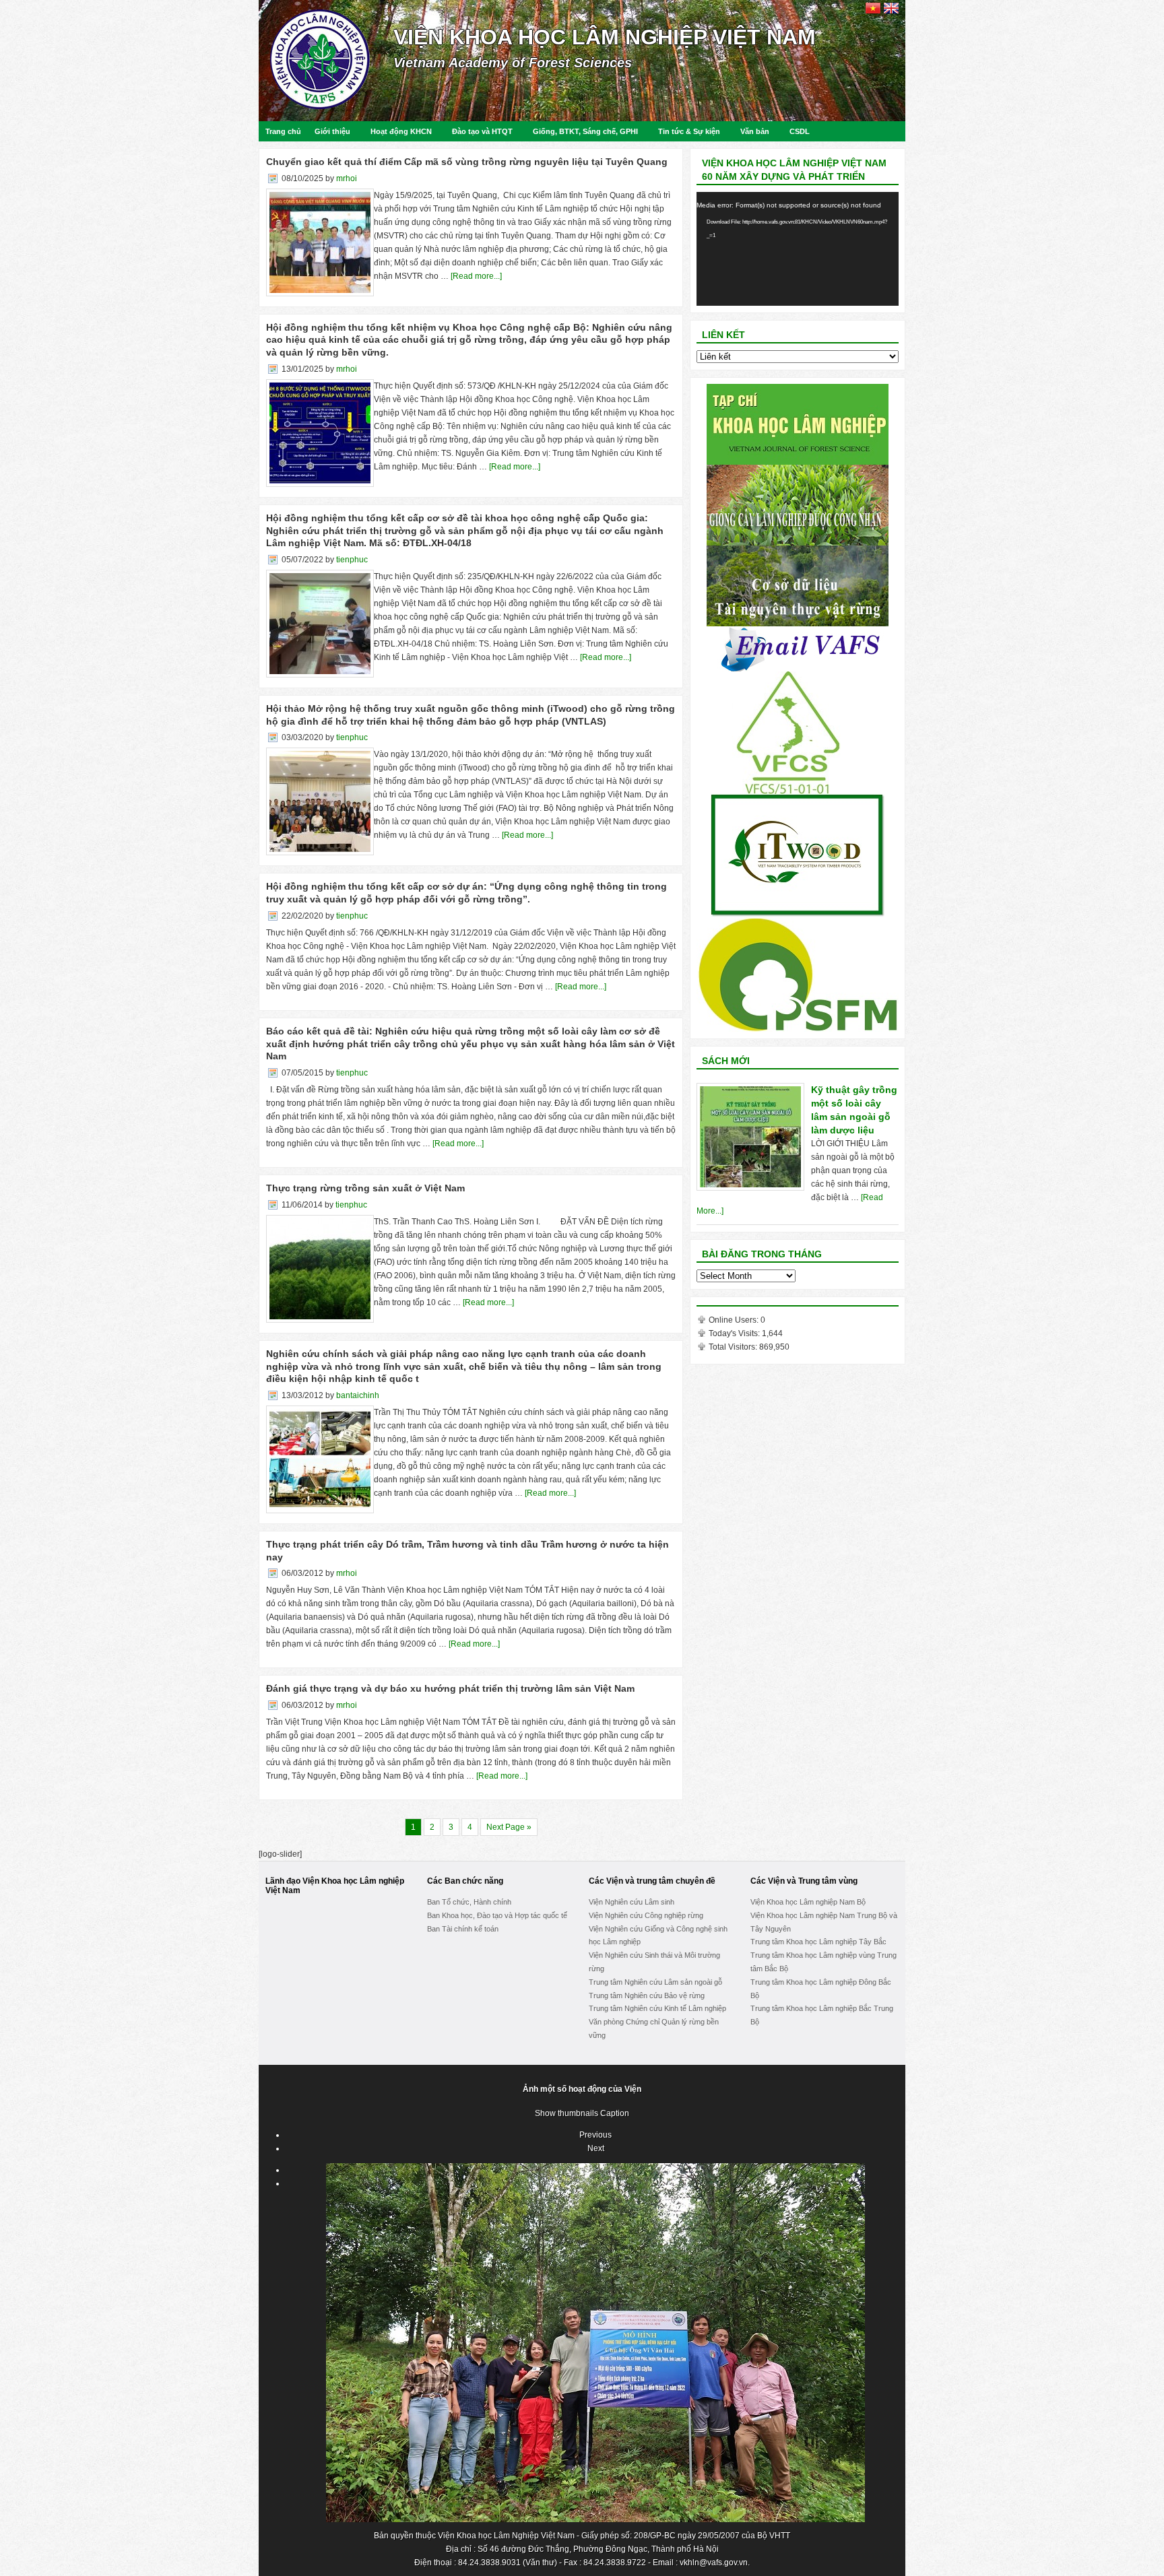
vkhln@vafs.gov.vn (714, 2563)
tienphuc (352, 560)
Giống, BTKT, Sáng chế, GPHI (585, 131)
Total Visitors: (734, 1347)
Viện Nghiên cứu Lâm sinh (632, 1902)
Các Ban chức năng (465, 1881)
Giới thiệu (332, 131)
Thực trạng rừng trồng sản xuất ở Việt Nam (365, 1188)
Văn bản (755, 131)
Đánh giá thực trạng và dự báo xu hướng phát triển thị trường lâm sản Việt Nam (450, 1688)
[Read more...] (476, 276)
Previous (595, 2135)
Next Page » (509, 1827)
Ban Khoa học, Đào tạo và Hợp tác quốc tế (497, 1915)
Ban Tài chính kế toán (463, 1929)
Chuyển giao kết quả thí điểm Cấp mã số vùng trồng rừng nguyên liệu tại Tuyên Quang (467, 162)
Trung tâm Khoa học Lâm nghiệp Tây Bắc (818, 1942)
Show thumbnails (567, 2113)
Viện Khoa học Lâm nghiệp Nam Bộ (808, 1902)
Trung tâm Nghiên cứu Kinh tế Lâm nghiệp (657, 2008)
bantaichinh (358, 1395)
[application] (798, 249)
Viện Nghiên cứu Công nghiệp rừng (646, 1915)
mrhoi (347, 178)
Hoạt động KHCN (401, 131)
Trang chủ (283, 131)
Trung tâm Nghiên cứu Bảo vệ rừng (647, 1995)
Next (596, 2148)
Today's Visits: (735, 1333)
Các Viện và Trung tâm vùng (804, 1881)
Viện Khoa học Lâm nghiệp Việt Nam (605, 37)
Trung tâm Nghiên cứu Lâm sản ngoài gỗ (655, 1982)
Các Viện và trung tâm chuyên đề (652, 1881)
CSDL (800, 131)
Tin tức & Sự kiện (689, 131)
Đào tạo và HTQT (482, 131)
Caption (615, 2113)
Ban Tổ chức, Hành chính (469, 1902)
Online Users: (735, 1320)
